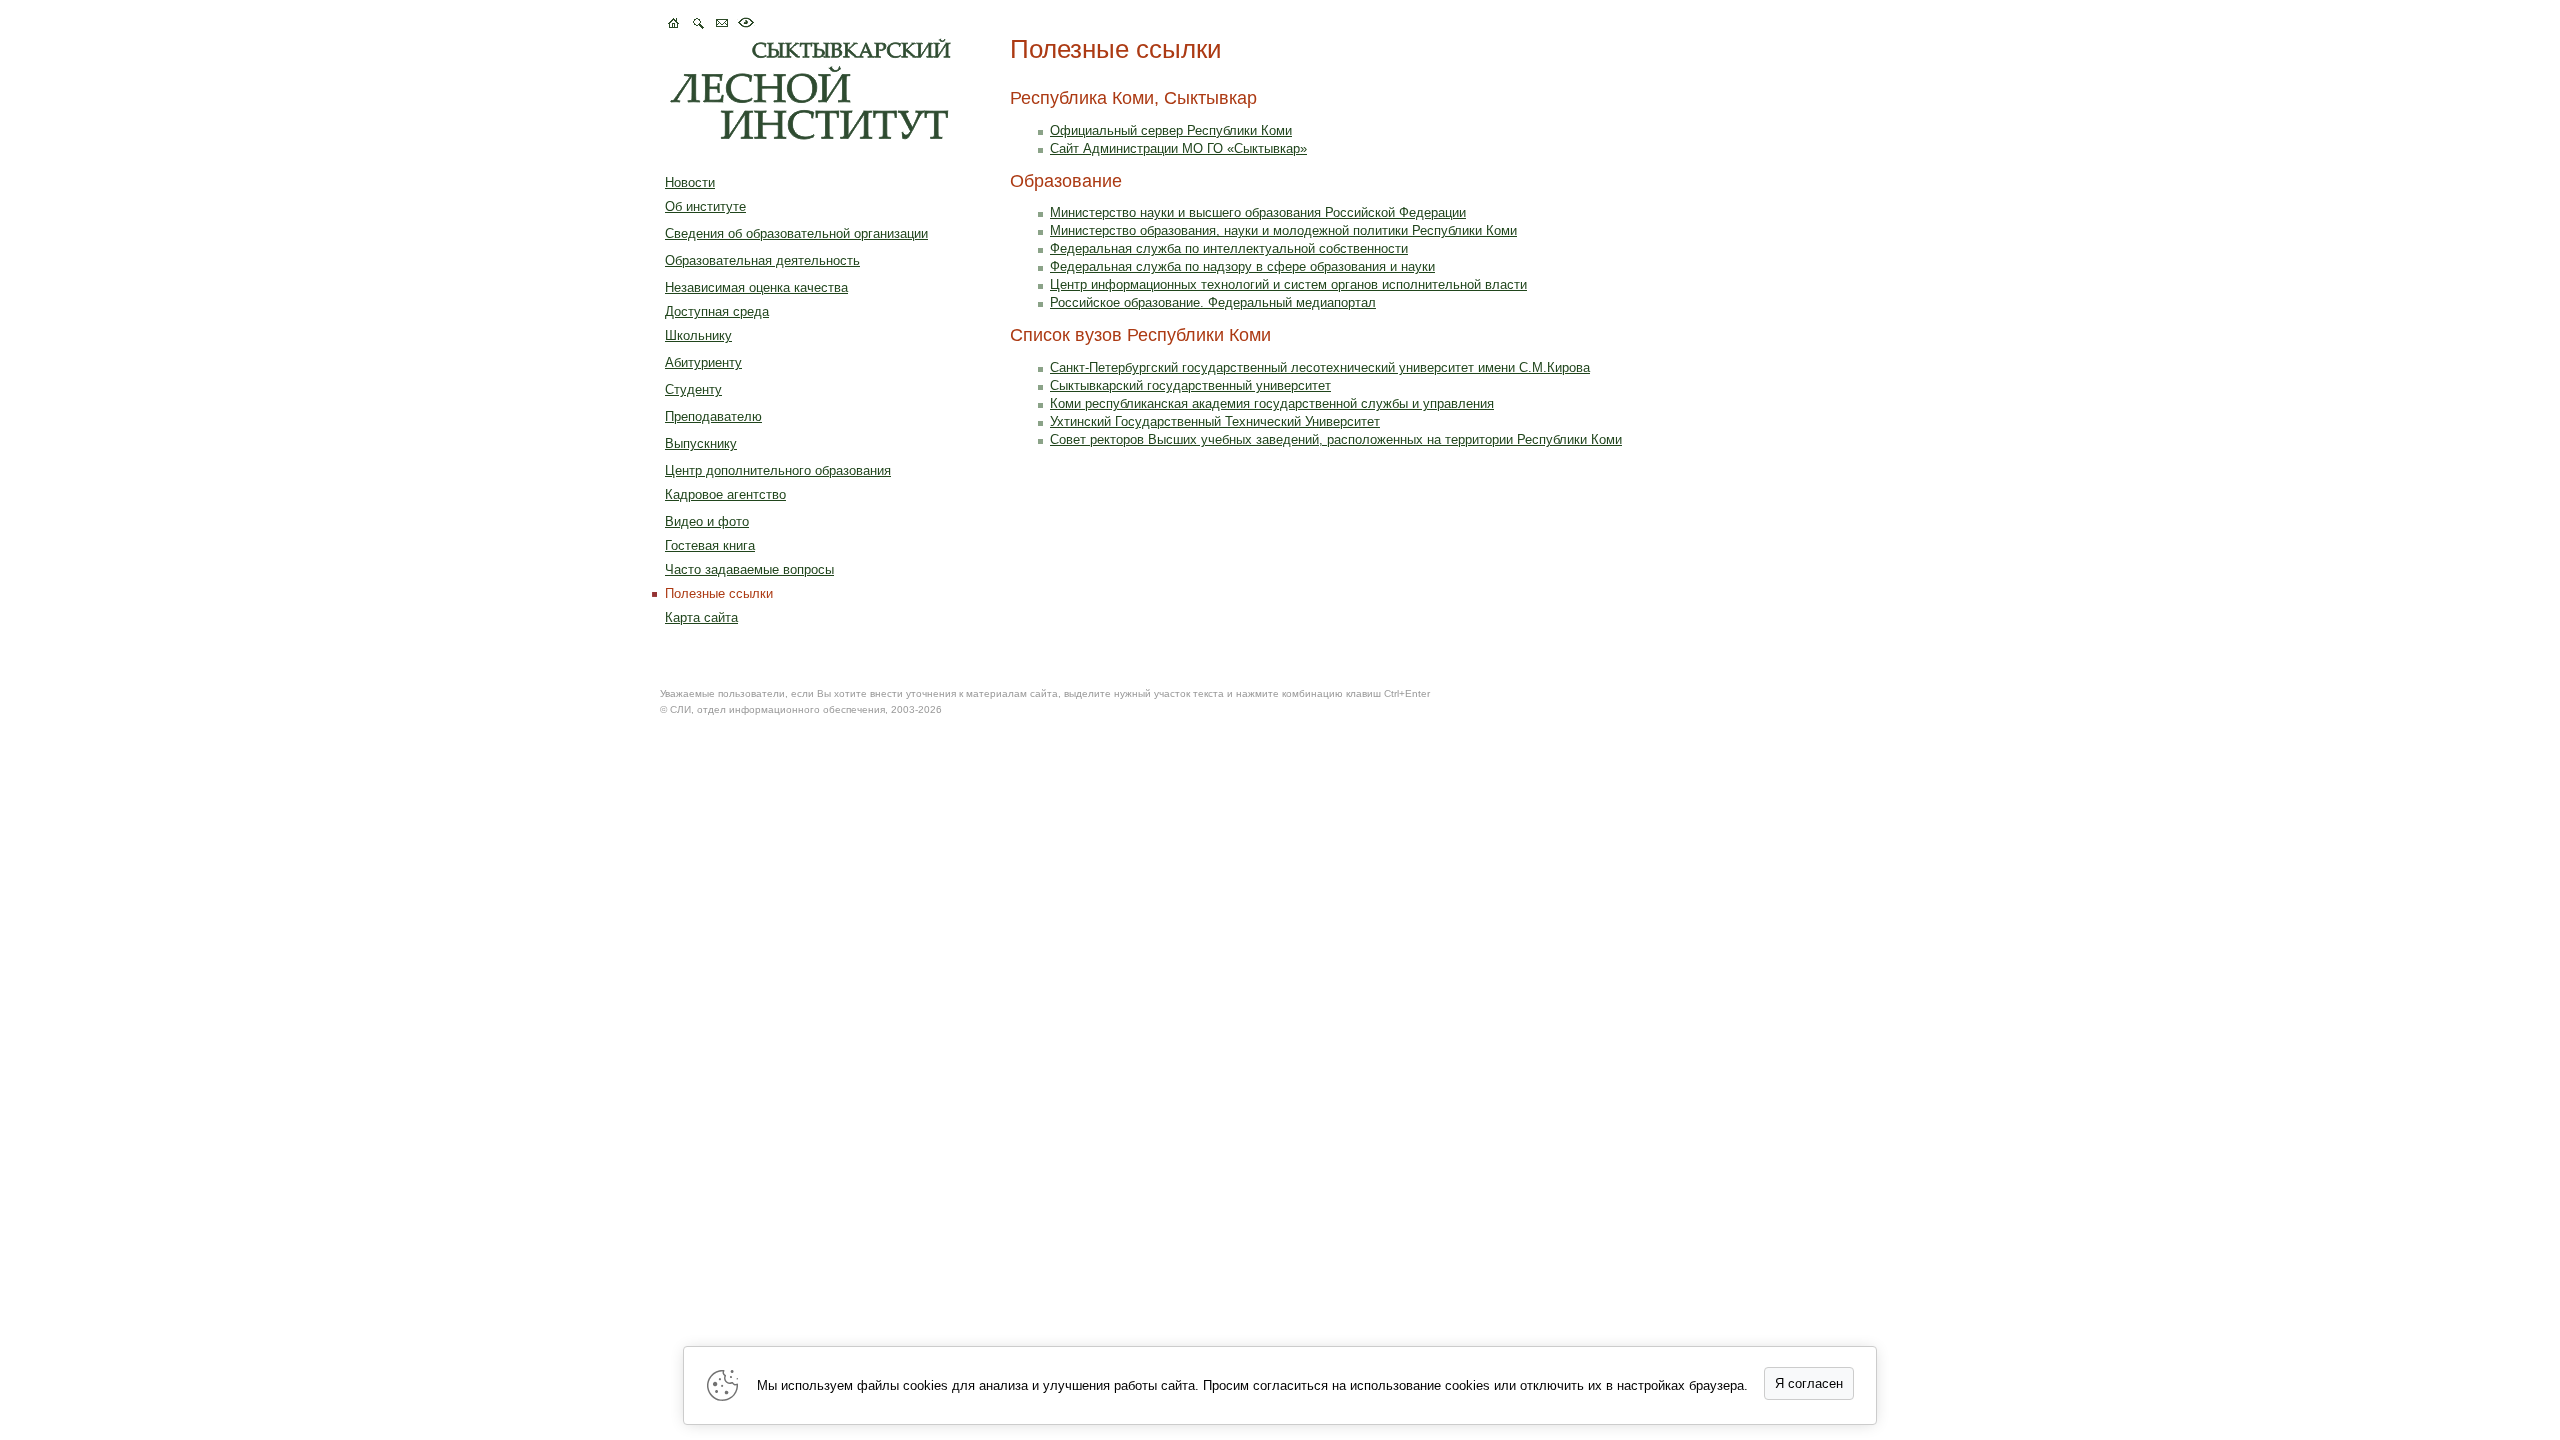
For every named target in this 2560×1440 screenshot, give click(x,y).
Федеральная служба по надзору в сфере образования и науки (1242, 266)
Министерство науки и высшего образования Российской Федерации (1258, 212)
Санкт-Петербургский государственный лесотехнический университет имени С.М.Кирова (1320, 367)
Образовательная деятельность (762, 260)
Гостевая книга (710, 545)
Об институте (705, 206)
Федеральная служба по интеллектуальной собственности (1229, 248)
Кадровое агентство (725, 494)
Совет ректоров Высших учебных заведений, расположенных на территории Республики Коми (1336, 439)
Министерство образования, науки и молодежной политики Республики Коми (1283, 230)
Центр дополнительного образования (778, 470)
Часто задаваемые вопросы (749, 569)
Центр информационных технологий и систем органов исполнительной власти (1288, 284)
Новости (690, 182)
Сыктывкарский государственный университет (1190, 385)
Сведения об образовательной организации (796, 233)
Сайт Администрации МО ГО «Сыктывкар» (1178, 148)
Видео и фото (707, 521)
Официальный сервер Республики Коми (1171, 130)
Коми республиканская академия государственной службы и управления (1272, 403)
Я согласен (1809, 1383)
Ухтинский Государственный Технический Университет (1215, 421)
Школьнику (698, 335)
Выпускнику (701, 443)
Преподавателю (713, 416)
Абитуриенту (703, 362)
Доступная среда (717, 311)
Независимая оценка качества (756, 287)
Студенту (693, 389)
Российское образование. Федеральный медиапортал (1213, 302)
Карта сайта (701, 617)
